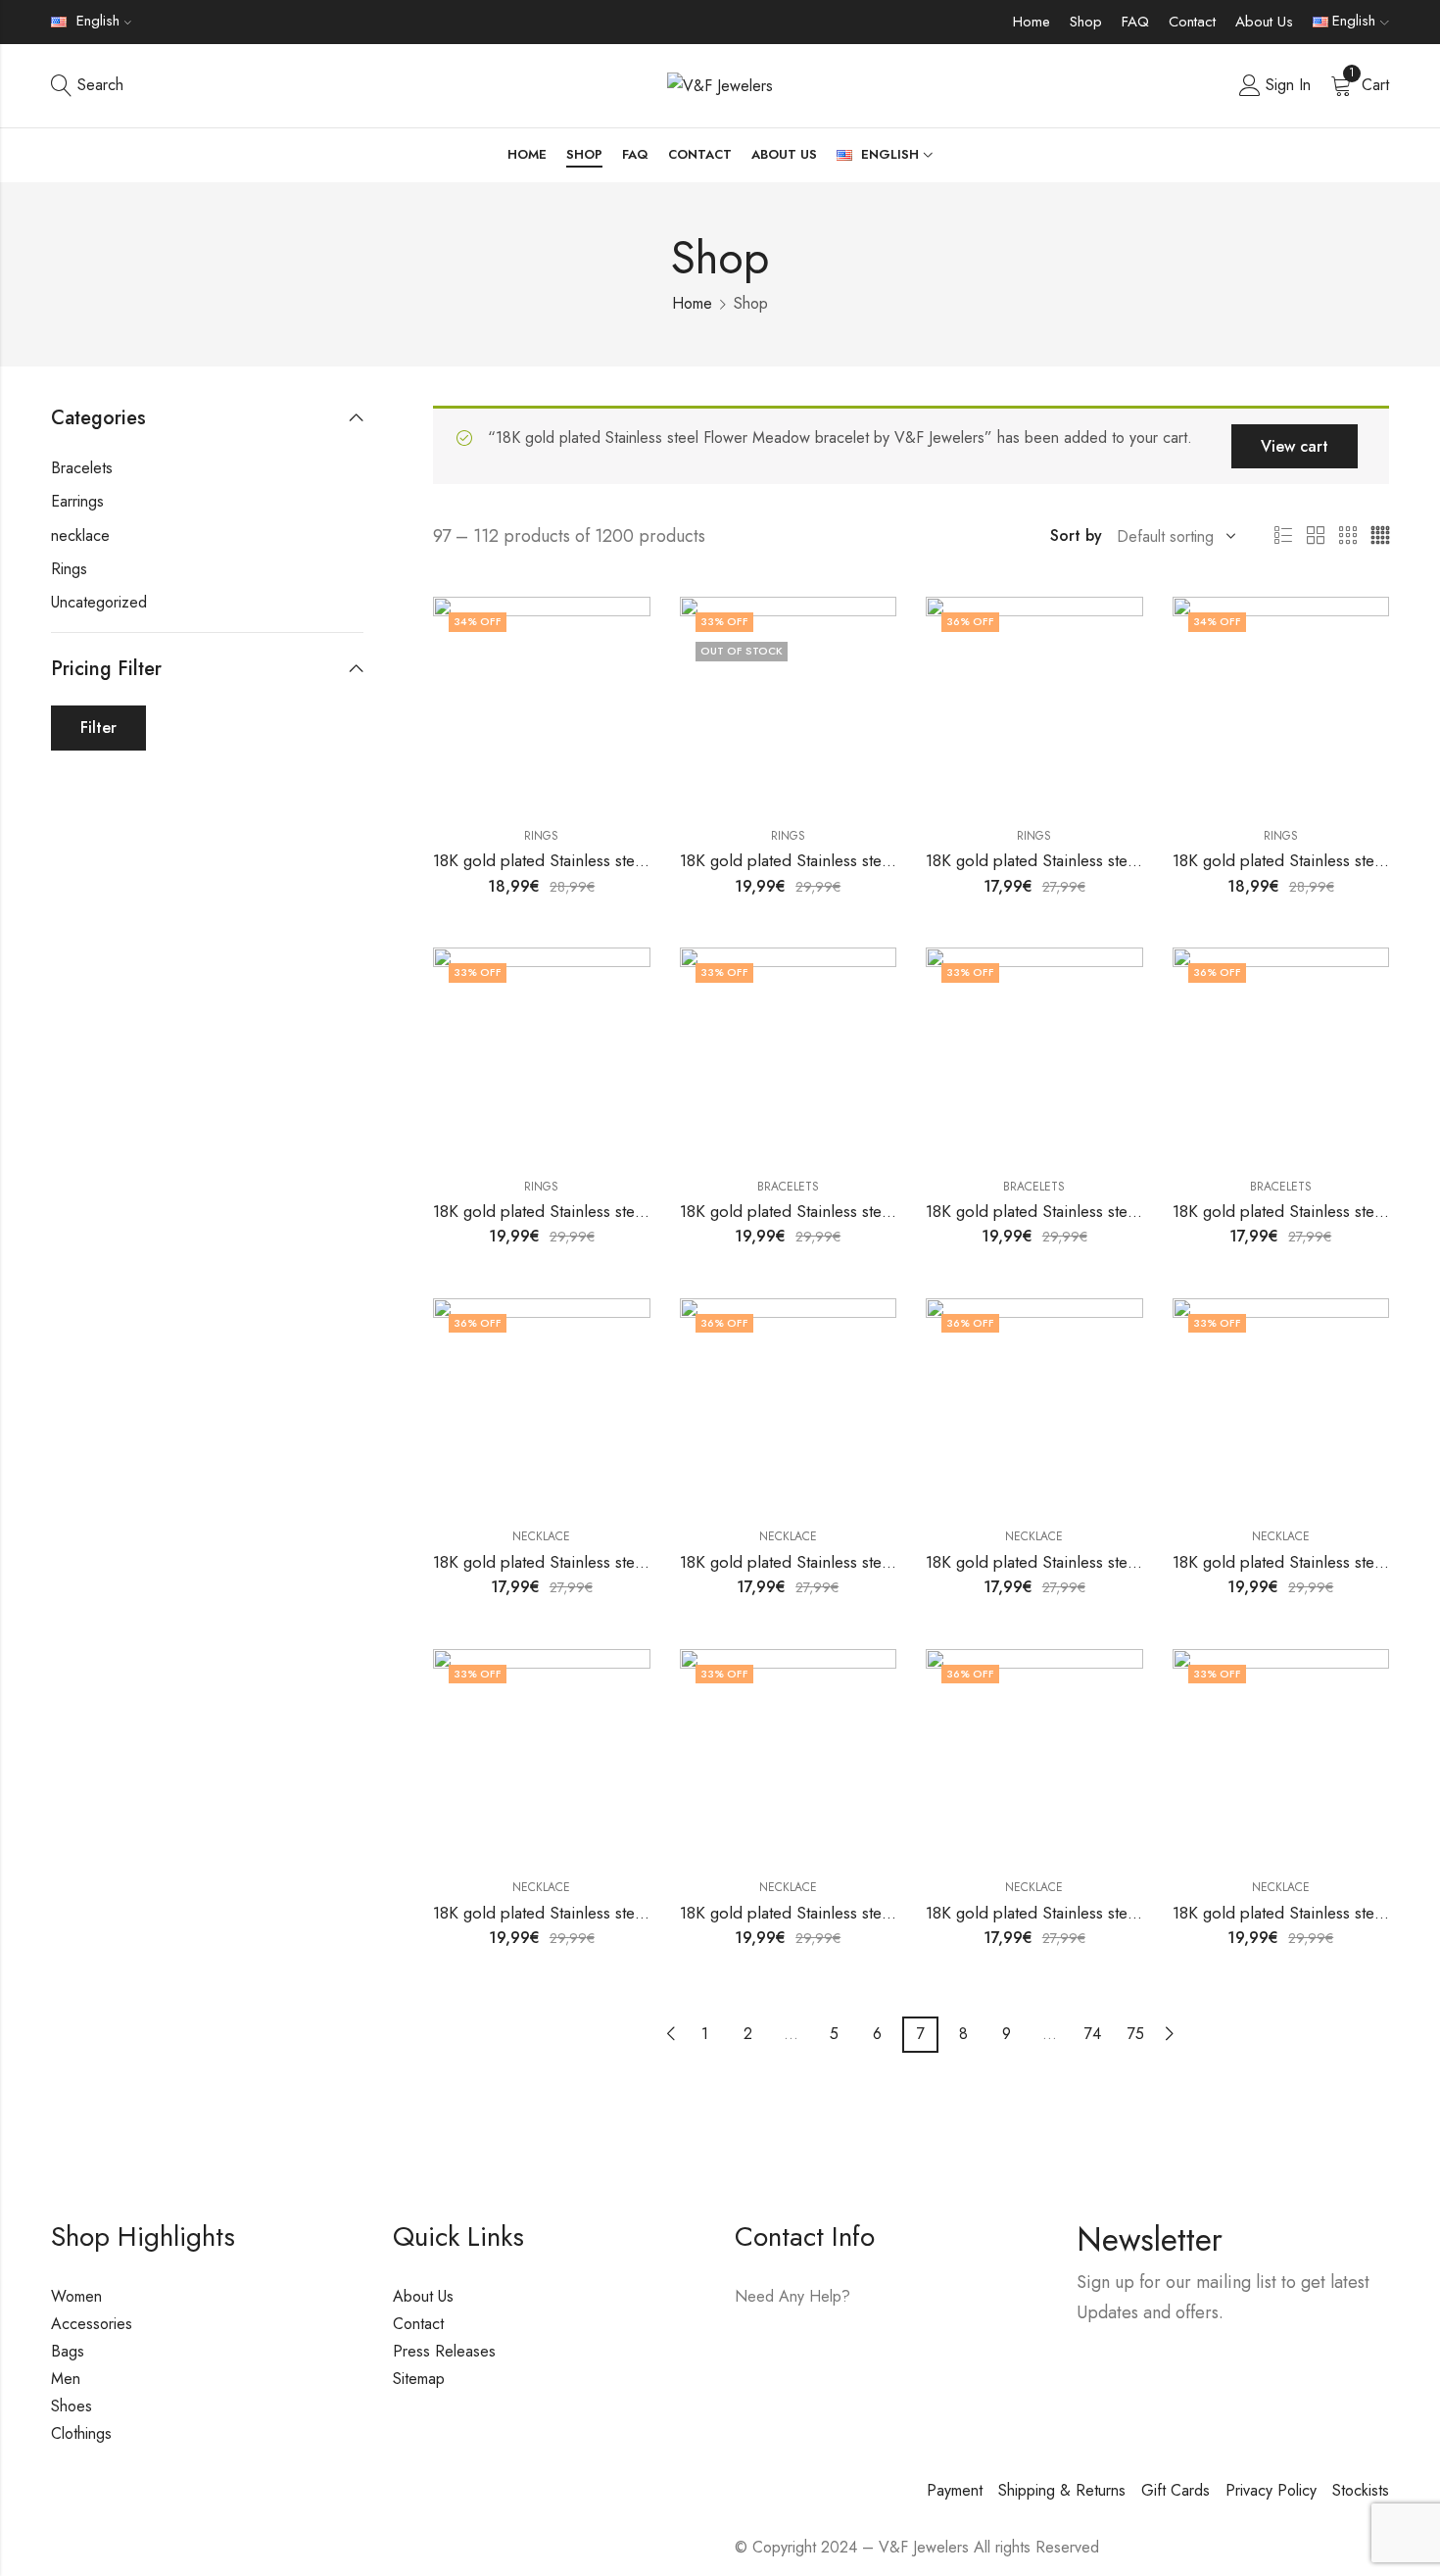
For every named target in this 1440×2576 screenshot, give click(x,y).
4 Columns (1380, 536)
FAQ (1135, 22)
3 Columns (1348, 536)
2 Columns (1316, 536)
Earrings (77, 501)
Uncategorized (99, 602)
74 (1093, 2034)
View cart (1295, 446)
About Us (1264, 22)
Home (1032, 22)
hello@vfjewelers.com (854, 2353)
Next (1170, 2034)
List (1283, 536)
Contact (1192, 22)
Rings (541, 836)
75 (1136, 2034)
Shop (1086, 22)
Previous (671, 2034)
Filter (98, 728)
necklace (541, 1536)
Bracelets (788, 1187)
